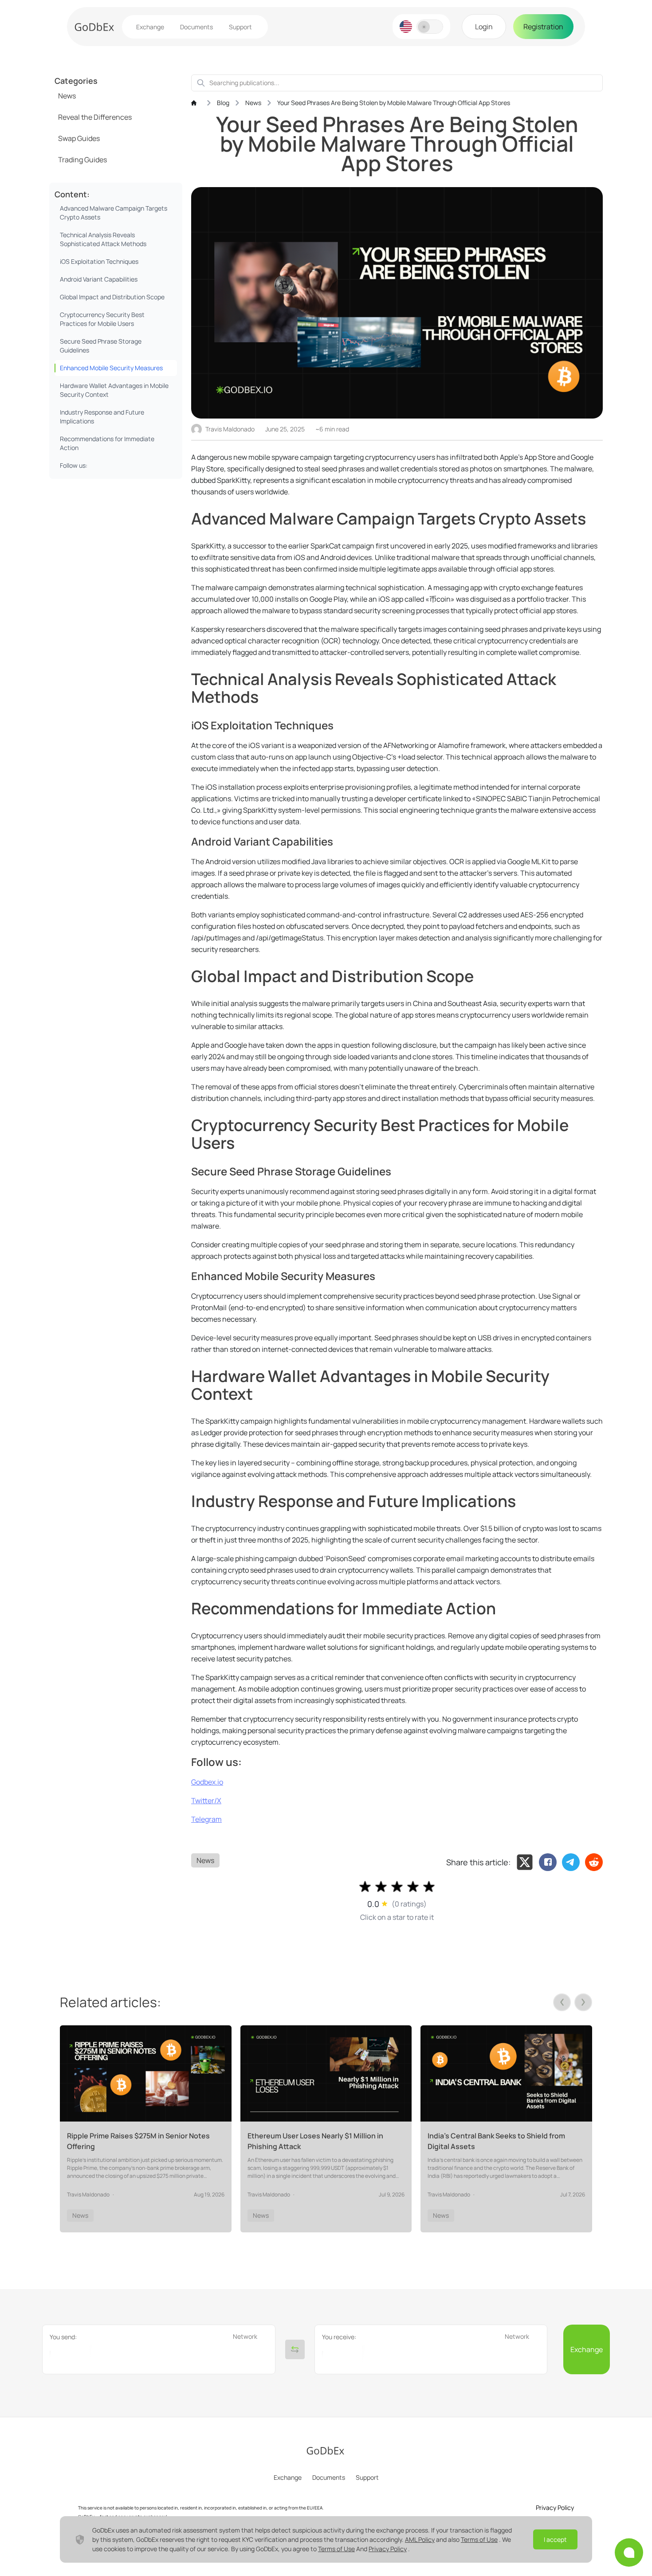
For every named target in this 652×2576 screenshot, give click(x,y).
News (205, 1860)
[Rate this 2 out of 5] (381, 1887)
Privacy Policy (388, 2549)
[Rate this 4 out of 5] (413, 1887)
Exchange (150, 27)
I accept (555, 2539)
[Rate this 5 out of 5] (429, 1887)
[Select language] (406, 27)
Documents (196, 27)
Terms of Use (479, 2539)
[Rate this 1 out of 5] (365, 1887)
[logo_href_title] (94, 27)
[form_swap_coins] (295, 2349)
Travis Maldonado (230, 429)
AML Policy (420, 2539)
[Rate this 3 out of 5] (397, 1887)
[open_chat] (629, 2553)
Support (240, 27)
